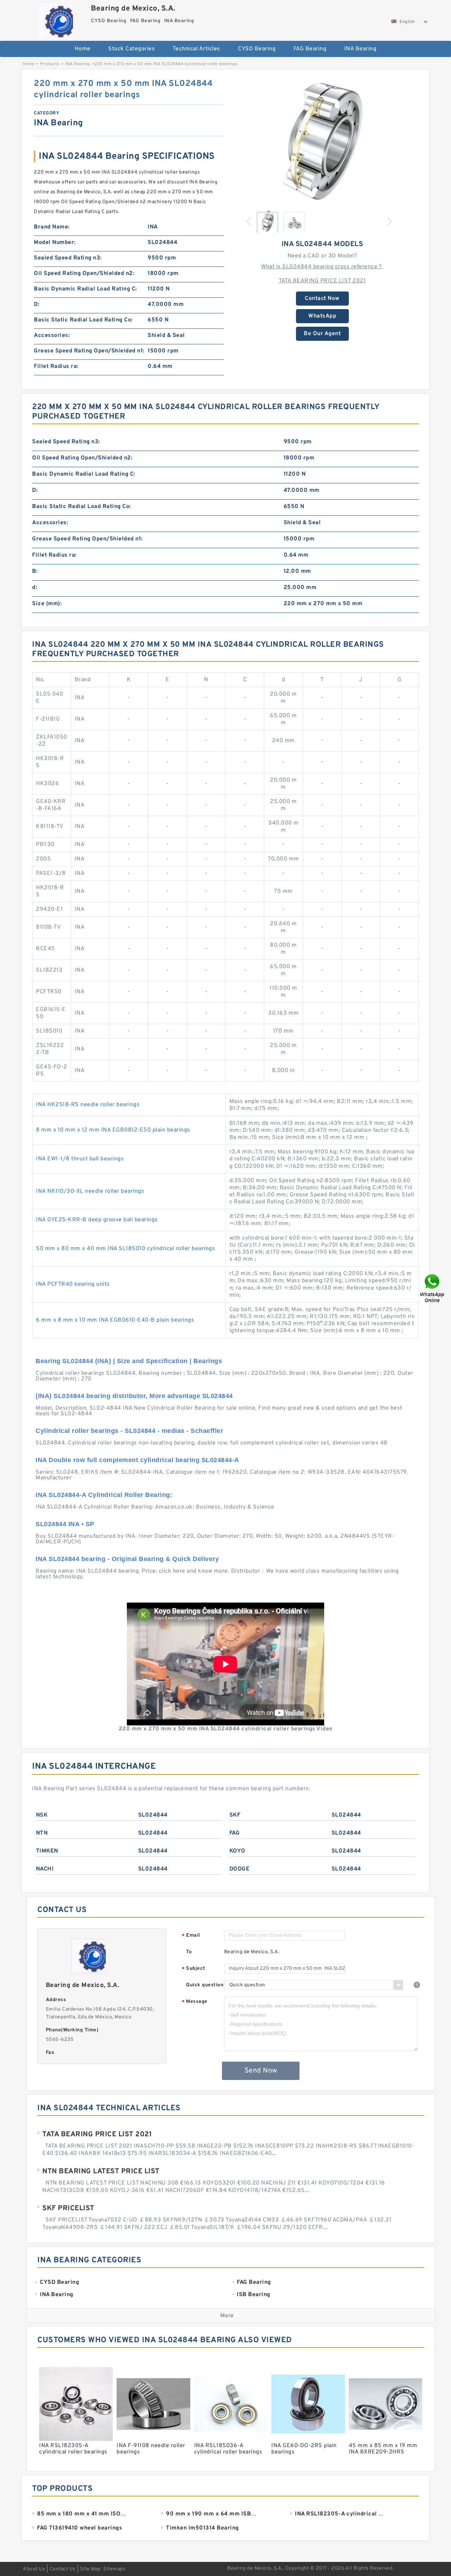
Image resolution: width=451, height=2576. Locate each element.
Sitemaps (114, 2569)
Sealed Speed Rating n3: (68, 258)
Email (191, 1936)
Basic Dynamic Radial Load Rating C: (85, 289)
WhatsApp (322, 316)
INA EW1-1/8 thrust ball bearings (80, 1159)
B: (35, 571)
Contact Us (63, 2569)
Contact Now (322, 299)
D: (37, 305)
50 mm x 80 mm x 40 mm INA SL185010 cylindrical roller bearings (125, 1249)
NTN (42, 1833)
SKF (235, 1815)
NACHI (45, 1869)
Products (50, 64)
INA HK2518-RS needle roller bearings (88, 1105)
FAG (235, 1833)
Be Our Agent (322, 334)
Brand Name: (52, 227)
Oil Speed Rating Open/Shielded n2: (84, 274)
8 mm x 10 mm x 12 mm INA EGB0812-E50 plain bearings (113, 1130)
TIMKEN (47, 1851)
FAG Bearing (310, 49)
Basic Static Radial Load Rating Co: (83, 320)
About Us (34, 2569)
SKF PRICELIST (68, 2208)
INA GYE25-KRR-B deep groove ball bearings (97, 1220)
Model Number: (55, 243)
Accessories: (52, 336)
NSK (42, 1815)
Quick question (205, 1985)
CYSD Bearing (257, 49)
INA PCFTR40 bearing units (73, 1284)
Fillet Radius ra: (56, 366)
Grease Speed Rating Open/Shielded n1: (89, 351)
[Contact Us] (433, 1288)
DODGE (240, 1869)
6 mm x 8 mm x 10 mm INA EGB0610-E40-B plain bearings (115, 1320)
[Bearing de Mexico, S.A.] (55, 19)
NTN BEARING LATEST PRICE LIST (101, 2171)
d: (35, 588)
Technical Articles (196, 49)
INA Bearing (360, 49)
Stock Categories (131, 49)
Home (83, 49)
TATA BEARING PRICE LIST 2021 (322, 281)
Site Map (90, 2569)
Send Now (261, 2071)
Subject (194, 1969)
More (227, 2316)
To (189, 1952)
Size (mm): (47, 604)
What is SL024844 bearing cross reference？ (322, 267)
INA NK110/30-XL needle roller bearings (90, 1191)
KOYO (237, 1851)
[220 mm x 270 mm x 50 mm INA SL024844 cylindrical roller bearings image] (322, 142)
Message (195, 2002)
